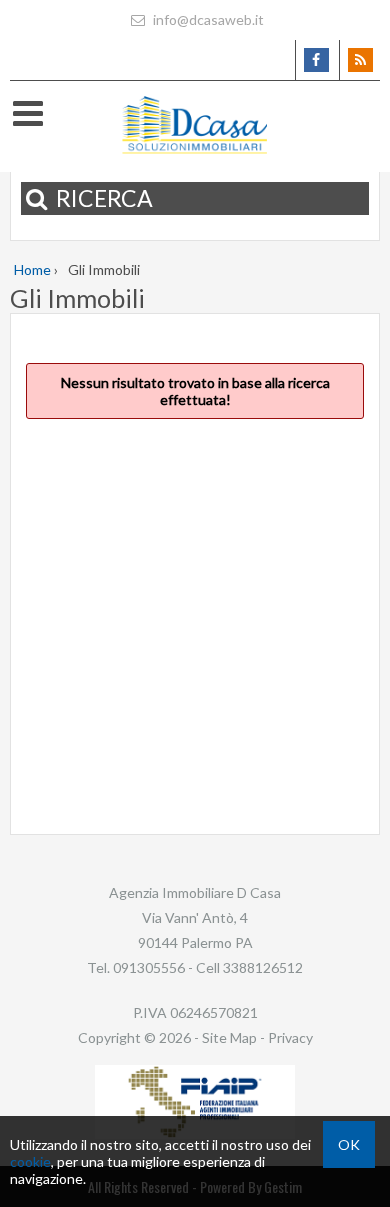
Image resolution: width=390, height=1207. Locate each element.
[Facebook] (315, 60)
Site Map (229, 1037)
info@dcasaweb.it (207, 19)
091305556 (149, 967)
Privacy (290, 1037)
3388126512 (263, 967)
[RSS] (359, 60)
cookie (30, 1161)
